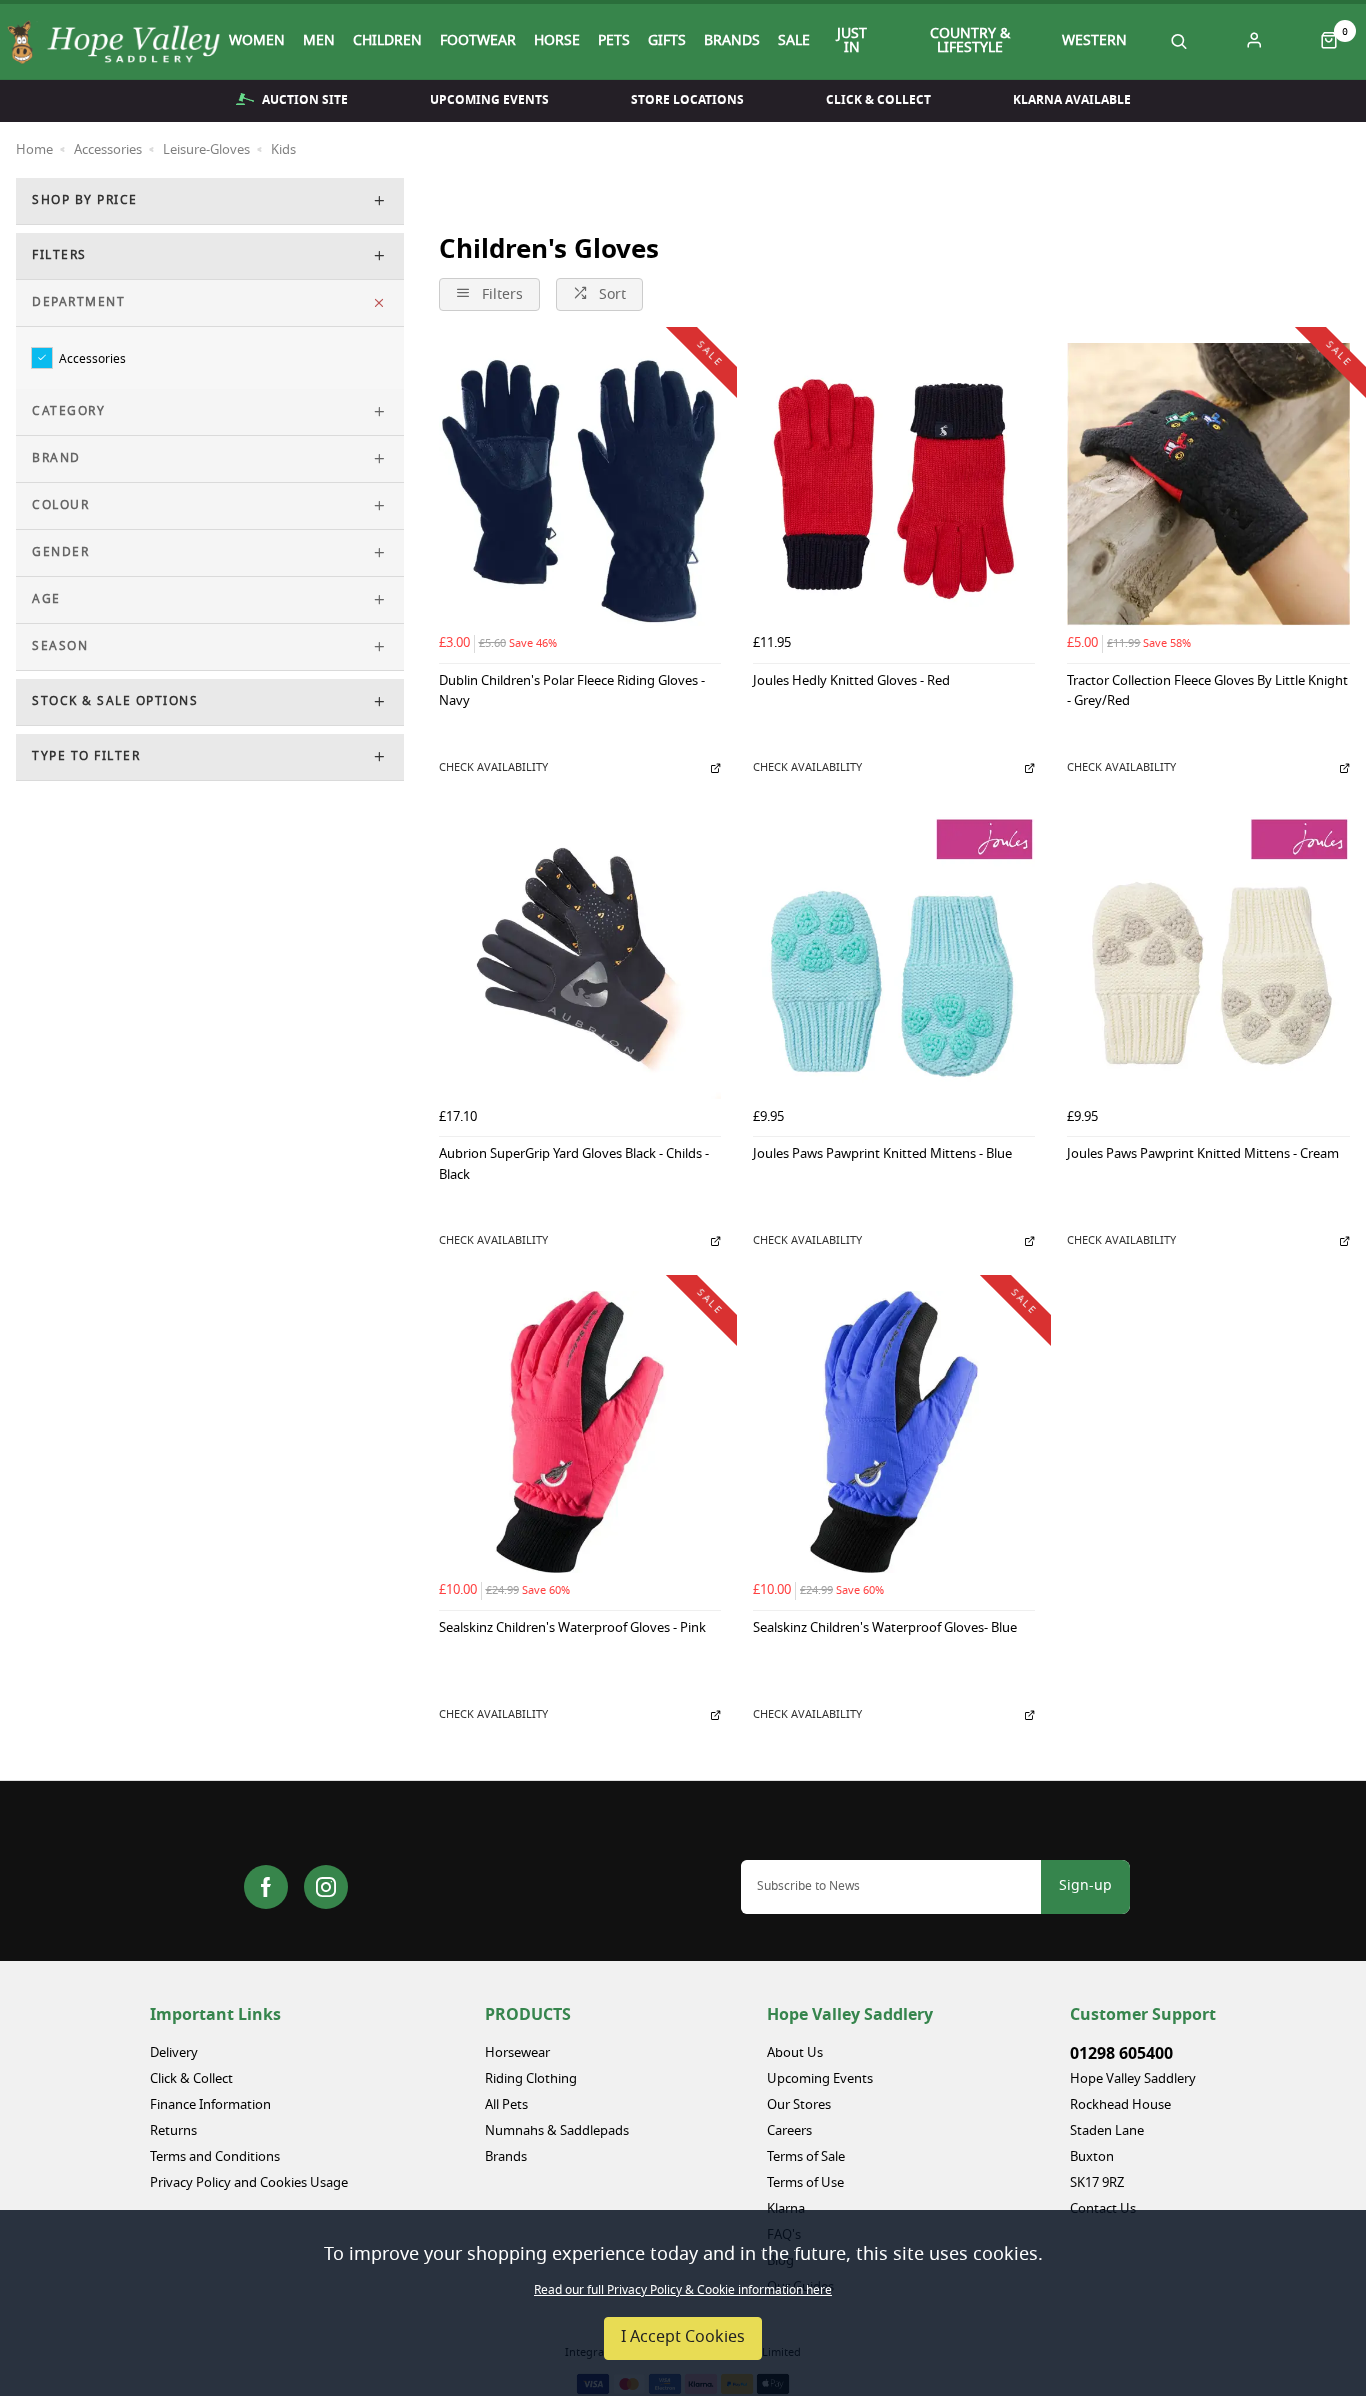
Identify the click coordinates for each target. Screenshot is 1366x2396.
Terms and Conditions (215, 2157)
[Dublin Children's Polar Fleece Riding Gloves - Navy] (580, 484)
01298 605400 (1121, 2054)
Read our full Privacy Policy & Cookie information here (683, 2291)
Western (1094, 42)
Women (257, 42)
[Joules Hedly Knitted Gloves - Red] (894, 484)
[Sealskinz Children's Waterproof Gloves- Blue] (894, 1432)
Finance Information (210, 2105)
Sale (794, 42)
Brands (732, 42)
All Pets (506, 2105)
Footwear (478, 42)
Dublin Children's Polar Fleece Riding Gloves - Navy (572, 693)
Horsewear (517, 2053)
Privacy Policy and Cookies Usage (249, 2183)
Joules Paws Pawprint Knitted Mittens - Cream (1203, 1155)
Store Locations (687, 100)
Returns (173, 2131)
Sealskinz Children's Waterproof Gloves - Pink (572, 1629)
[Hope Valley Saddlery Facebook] (266, 1887)
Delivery (174, 2053)
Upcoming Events (489, 100)
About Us (795, 2053)
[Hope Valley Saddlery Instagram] (326, 1887)
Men (319, 42)
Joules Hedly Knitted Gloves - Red (851, 682)
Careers (789, 2131)
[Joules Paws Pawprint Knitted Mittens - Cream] (1208, 958)
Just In (852, 42)
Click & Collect (878, 100)
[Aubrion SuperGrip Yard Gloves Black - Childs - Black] (580, 958)
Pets (614, 42)
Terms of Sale (806, 2157)
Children (387, 42)
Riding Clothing (531, 2079)
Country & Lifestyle (970, 42)
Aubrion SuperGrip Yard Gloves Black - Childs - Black (574, 1166)
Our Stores (799, 2105)
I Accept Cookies (683, 2338)
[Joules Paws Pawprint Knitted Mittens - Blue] (894, 958)
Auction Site (305, 100)
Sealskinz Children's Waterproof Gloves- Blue (885, 1629)
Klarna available (1072, 100)
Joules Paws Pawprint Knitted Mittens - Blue (882, 1155)
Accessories (92, 358)
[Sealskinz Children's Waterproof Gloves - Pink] (580, 1432)
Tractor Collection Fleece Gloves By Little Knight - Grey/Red (1207, 693)
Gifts (667, 42)
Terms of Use (805, 2183)
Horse (557, 42)
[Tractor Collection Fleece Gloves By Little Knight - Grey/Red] (1208, 484)
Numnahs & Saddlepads (557, 2131)
